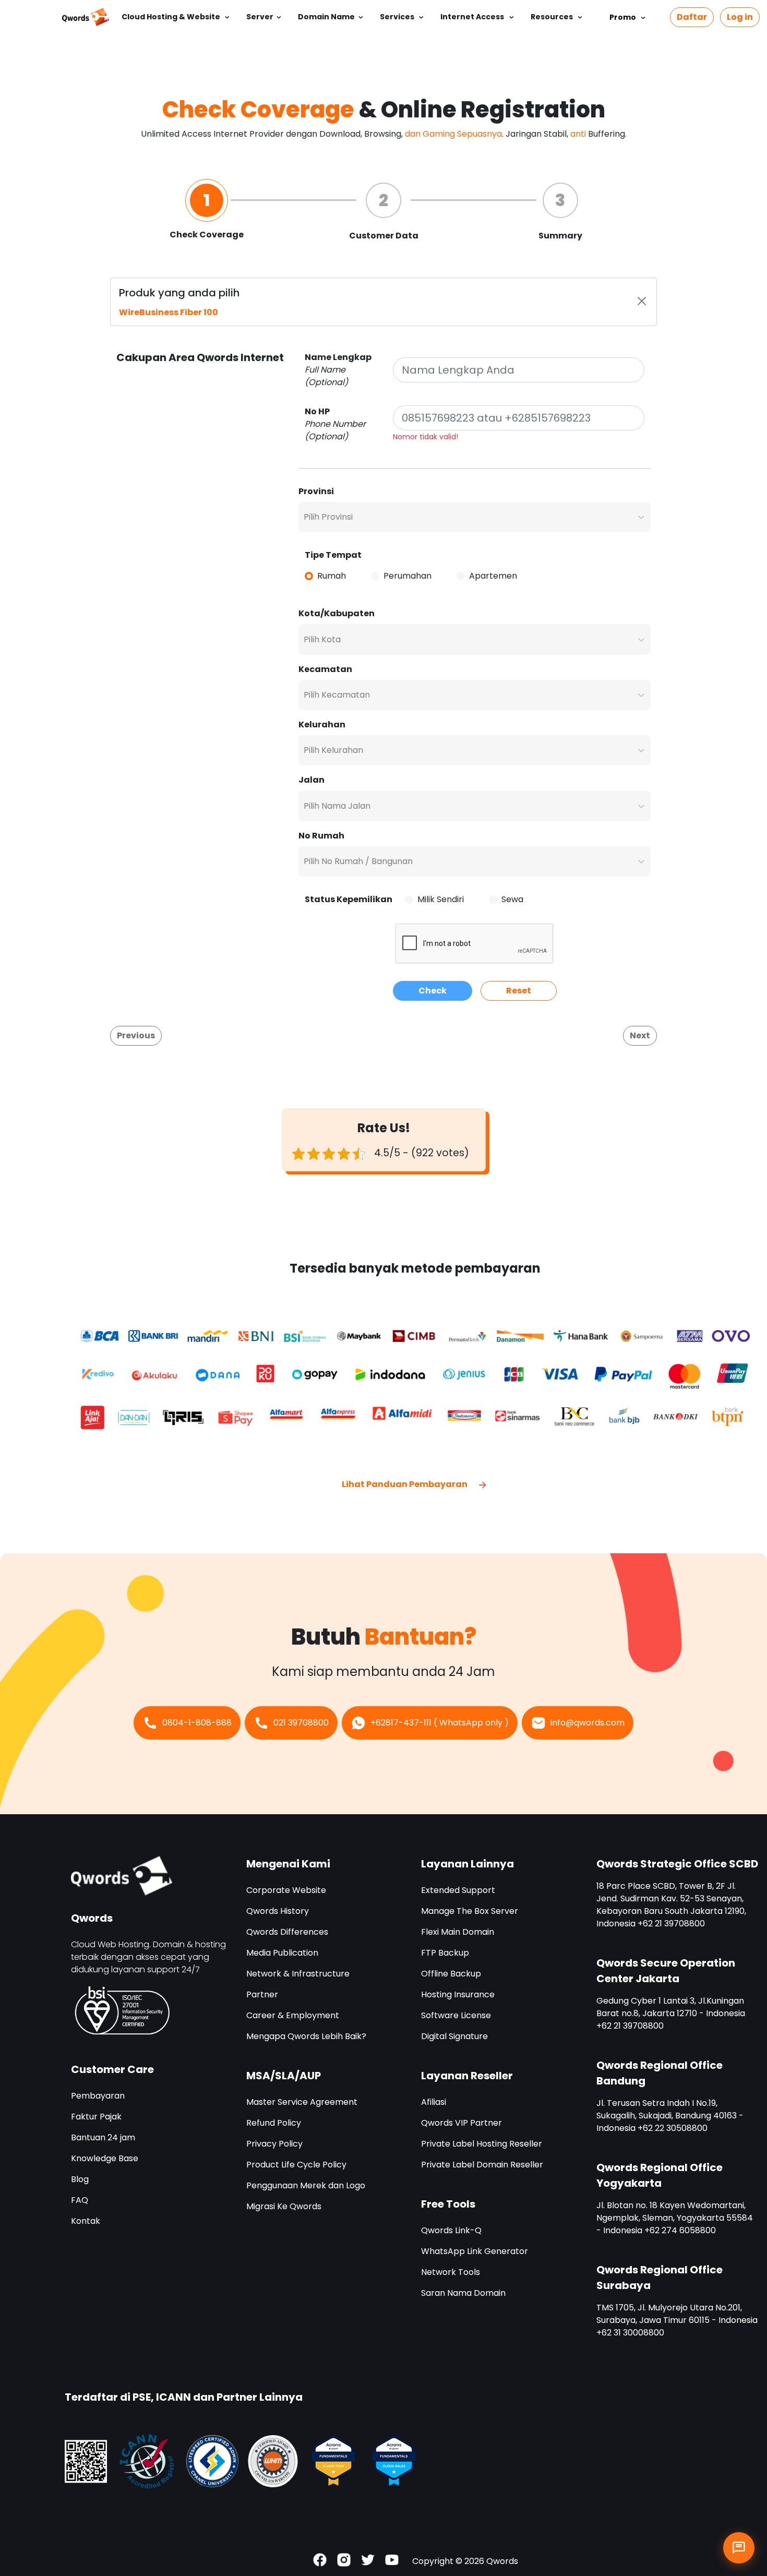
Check (433, 991)
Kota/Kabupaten (337, 613)
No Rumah (321, 836)
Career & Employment (293, 2015)
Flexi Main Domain (458, 1932)
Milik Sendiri (441, 899)
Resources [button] (553, 17)
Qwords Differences (287, 1932)
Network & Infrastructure (298, 1974)
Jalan (311, 780)
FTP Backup (445, 1953)
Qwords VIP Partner (462, 2123)
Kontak (86, 2221)
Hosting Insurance (458, 1994)
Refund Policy (274, 2123)
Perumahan (408, 576)
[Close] (642, 301)
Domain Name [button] (326, 17)
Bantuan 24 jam (103, 2137)
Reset (519, 991)
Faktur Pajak (96, 2117)
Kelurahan (322, 724)
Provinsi (316, 491)
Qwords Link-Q (451, 2230)
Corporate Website (286, 1890)
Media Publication (282, 1953)
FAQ (80, 2200)
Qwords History (278, 1911)
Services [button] (398, 17)
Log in (740, 17)
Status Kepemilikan (349, 899)
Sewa (512, 899)
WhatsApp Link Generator (475, 2251)
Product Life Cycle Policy (296, 2165)
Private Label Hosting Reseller (482, 2144)
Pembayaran (98, 2096)
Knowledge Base (105, 2158)
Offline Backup (451, 1974)
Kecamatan (325, 669)
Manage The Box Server (470, 1911)
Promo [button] (623, 17)
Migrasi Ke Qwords (284, 2206)
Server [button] (260, 17)
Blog (80, 2179)
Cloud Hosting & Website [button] (172, 17)
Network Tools (451, 2272)
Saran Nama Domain (463, 2293)
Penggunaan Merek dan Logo (306, 2185)
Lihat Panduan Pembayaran (405, 1484)
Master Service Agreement (302, 2102)
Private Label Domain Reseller (482, 2165)
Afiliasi (434, 2102)
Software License (456, 2015)
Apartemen (493, 576)
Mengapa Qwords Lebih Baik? (306, 2036)
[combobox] (305, 517)
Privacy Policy (274, 2144)
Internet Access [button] (473, 17)
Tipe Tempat (333, 555)
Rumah (332, 576)
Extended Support (458, 1890)
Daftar (692, 17)
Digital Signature (454, 2036)
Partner (262, 1994)
